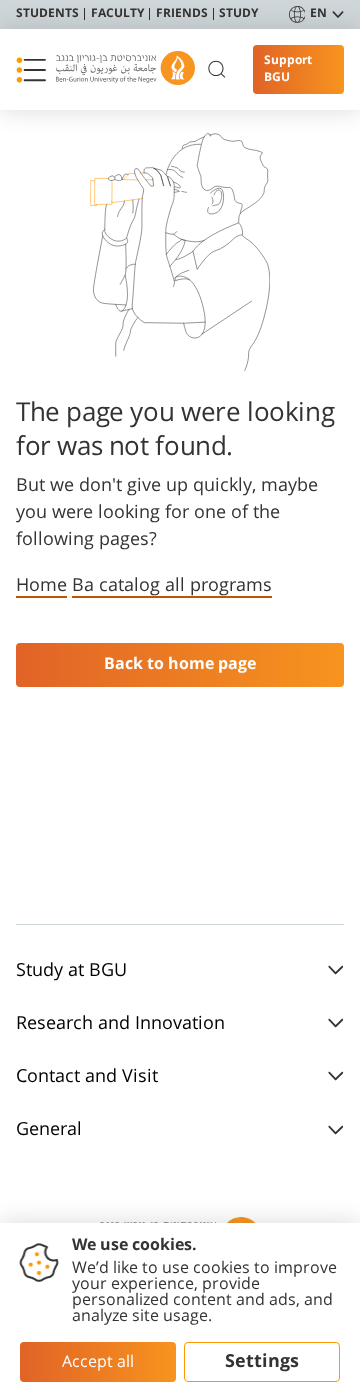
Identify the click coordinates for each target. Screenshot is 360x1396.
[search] (217, 70)
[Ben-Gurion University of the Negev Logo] (125, 69)
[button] (31, 70)
